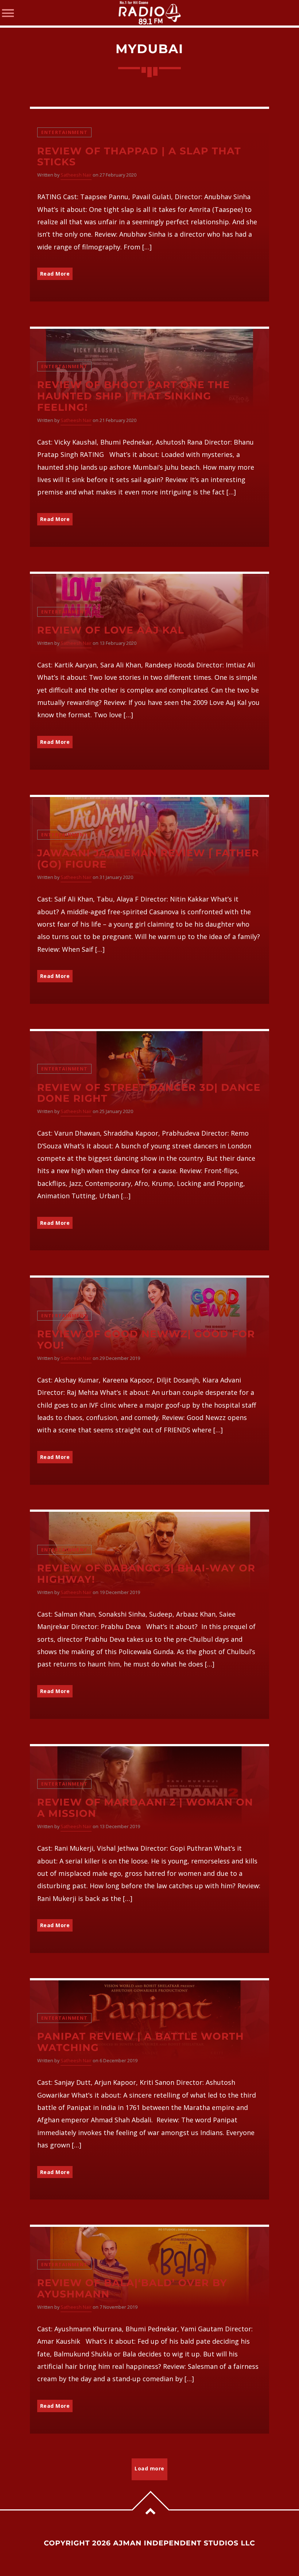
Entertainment (64, 132)
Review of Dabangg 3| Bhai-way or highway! (146, 1574)
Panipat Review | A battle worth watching (141, 2042)
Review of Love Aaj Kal (111, 630)
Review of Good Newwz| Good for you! (146, 1340)
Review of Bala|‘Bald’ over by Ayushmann (132, 2288)
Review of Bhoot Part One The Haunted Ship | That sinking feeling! (134, 396)
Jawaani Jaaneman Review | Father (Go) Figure (148, 859)
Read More (55, 274)
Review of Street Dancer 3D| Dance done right (149, 1093)
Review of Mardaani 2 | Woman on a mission (145, 1808)
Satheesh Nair (76, 175)
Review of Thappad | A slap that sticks (139, 157)
